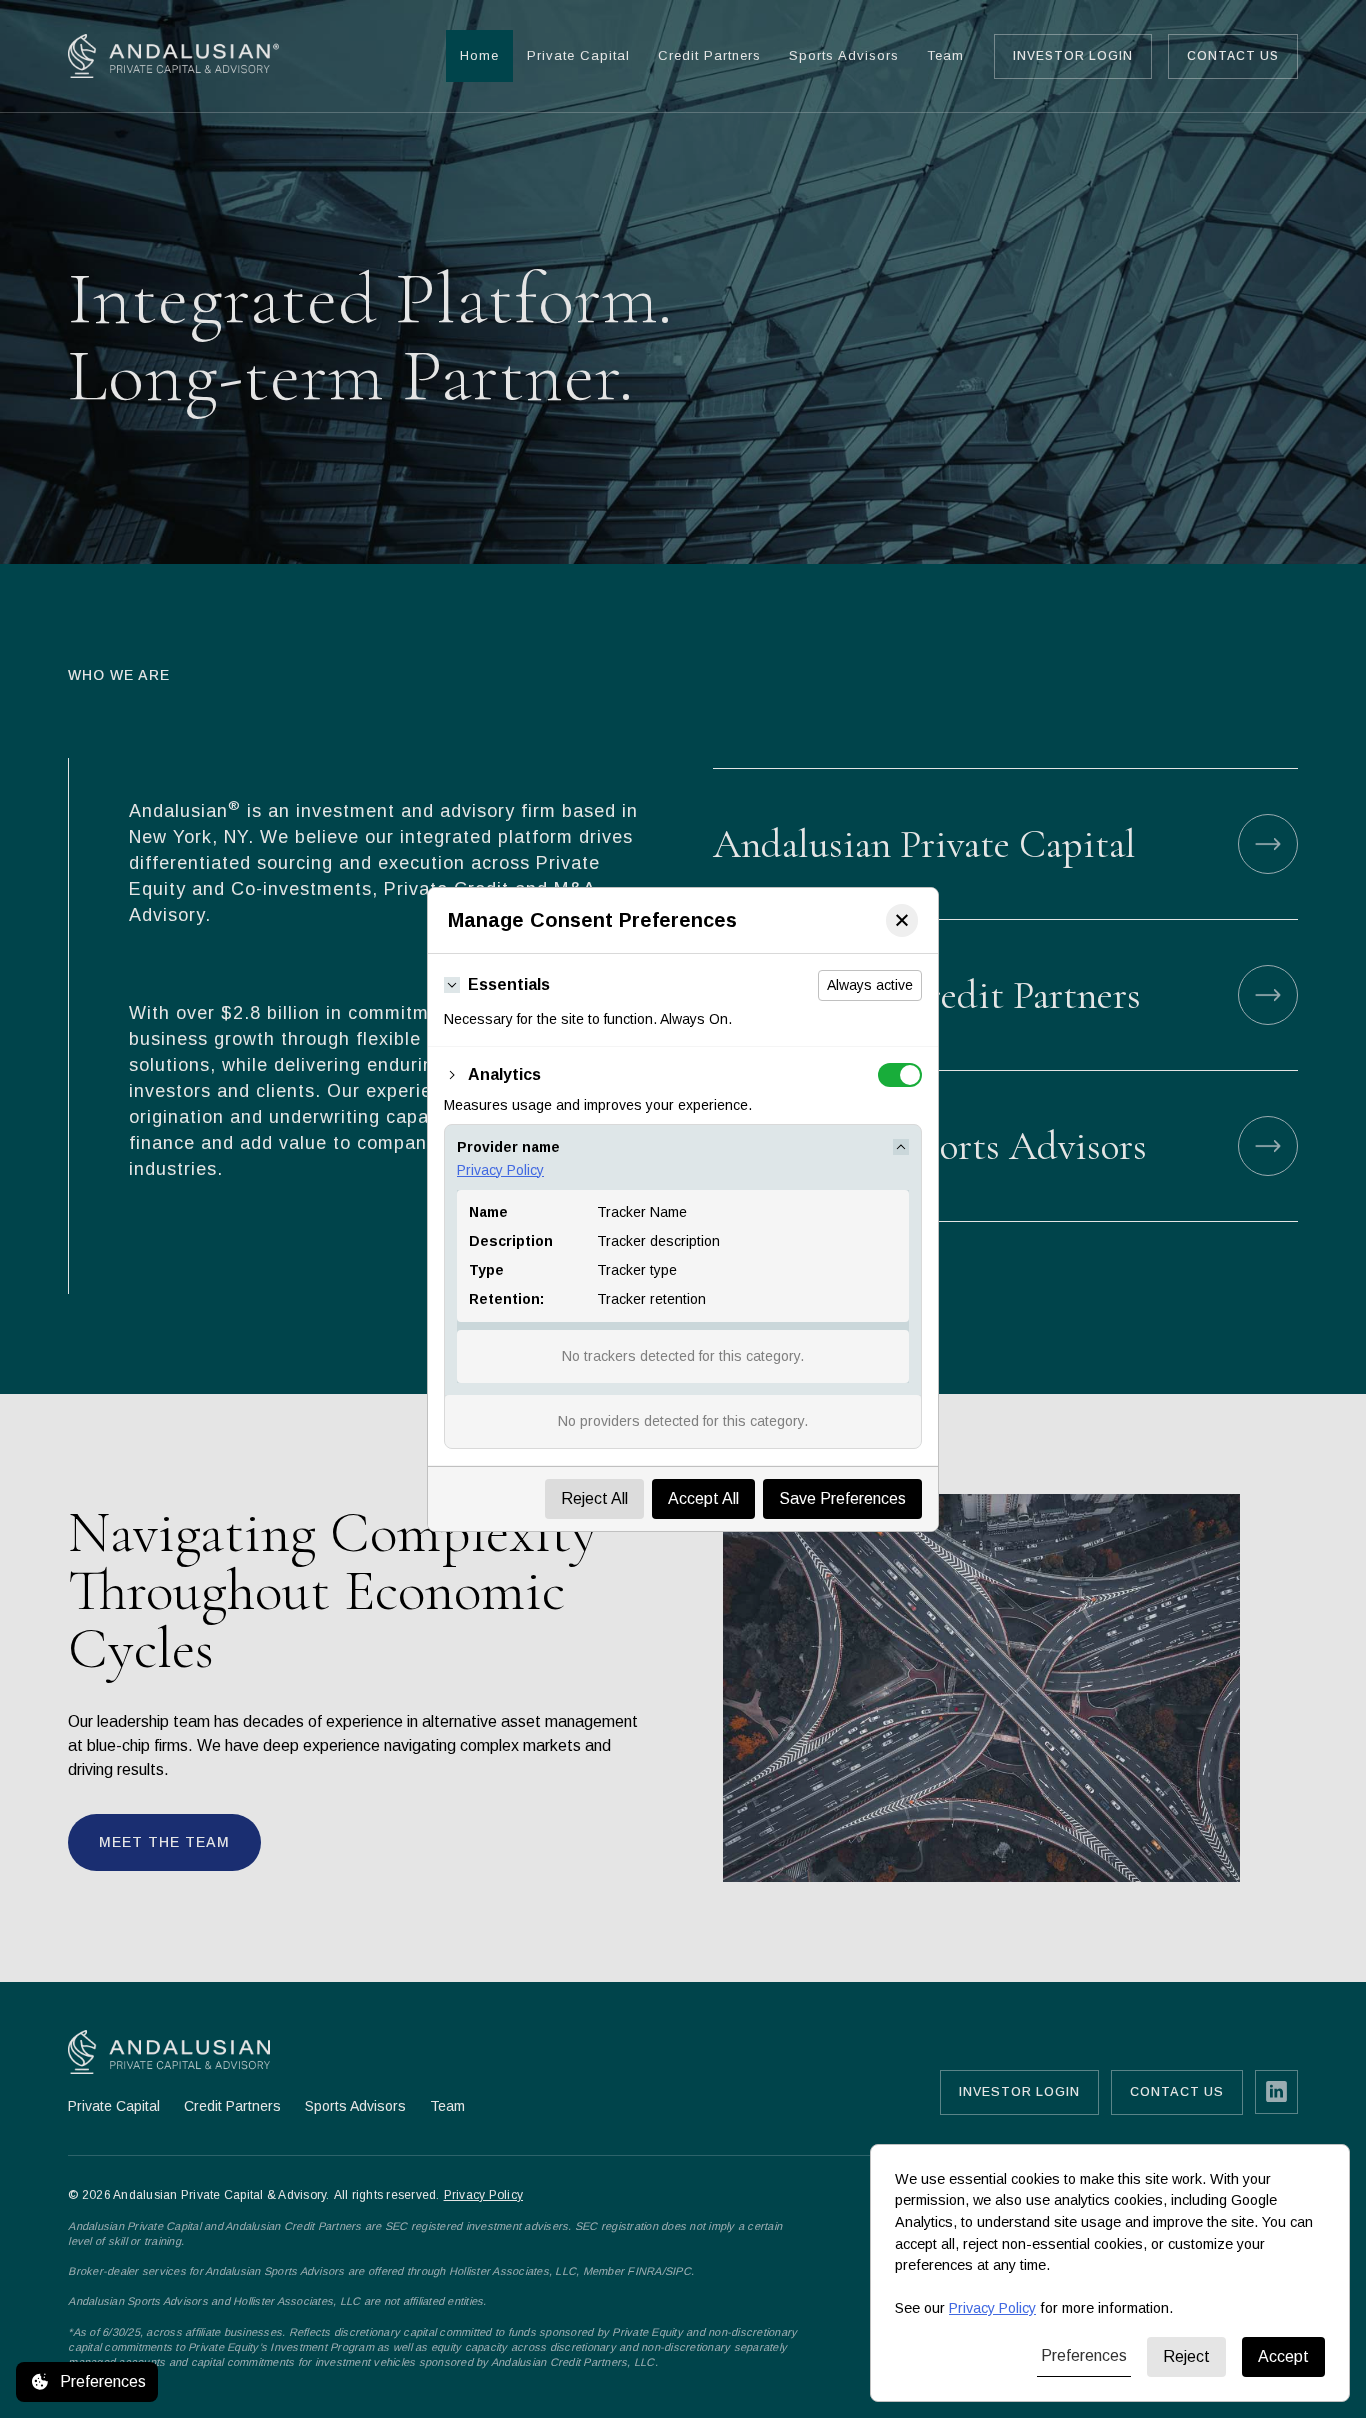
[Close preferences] (902, 920)
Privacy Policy (500, 1170)
